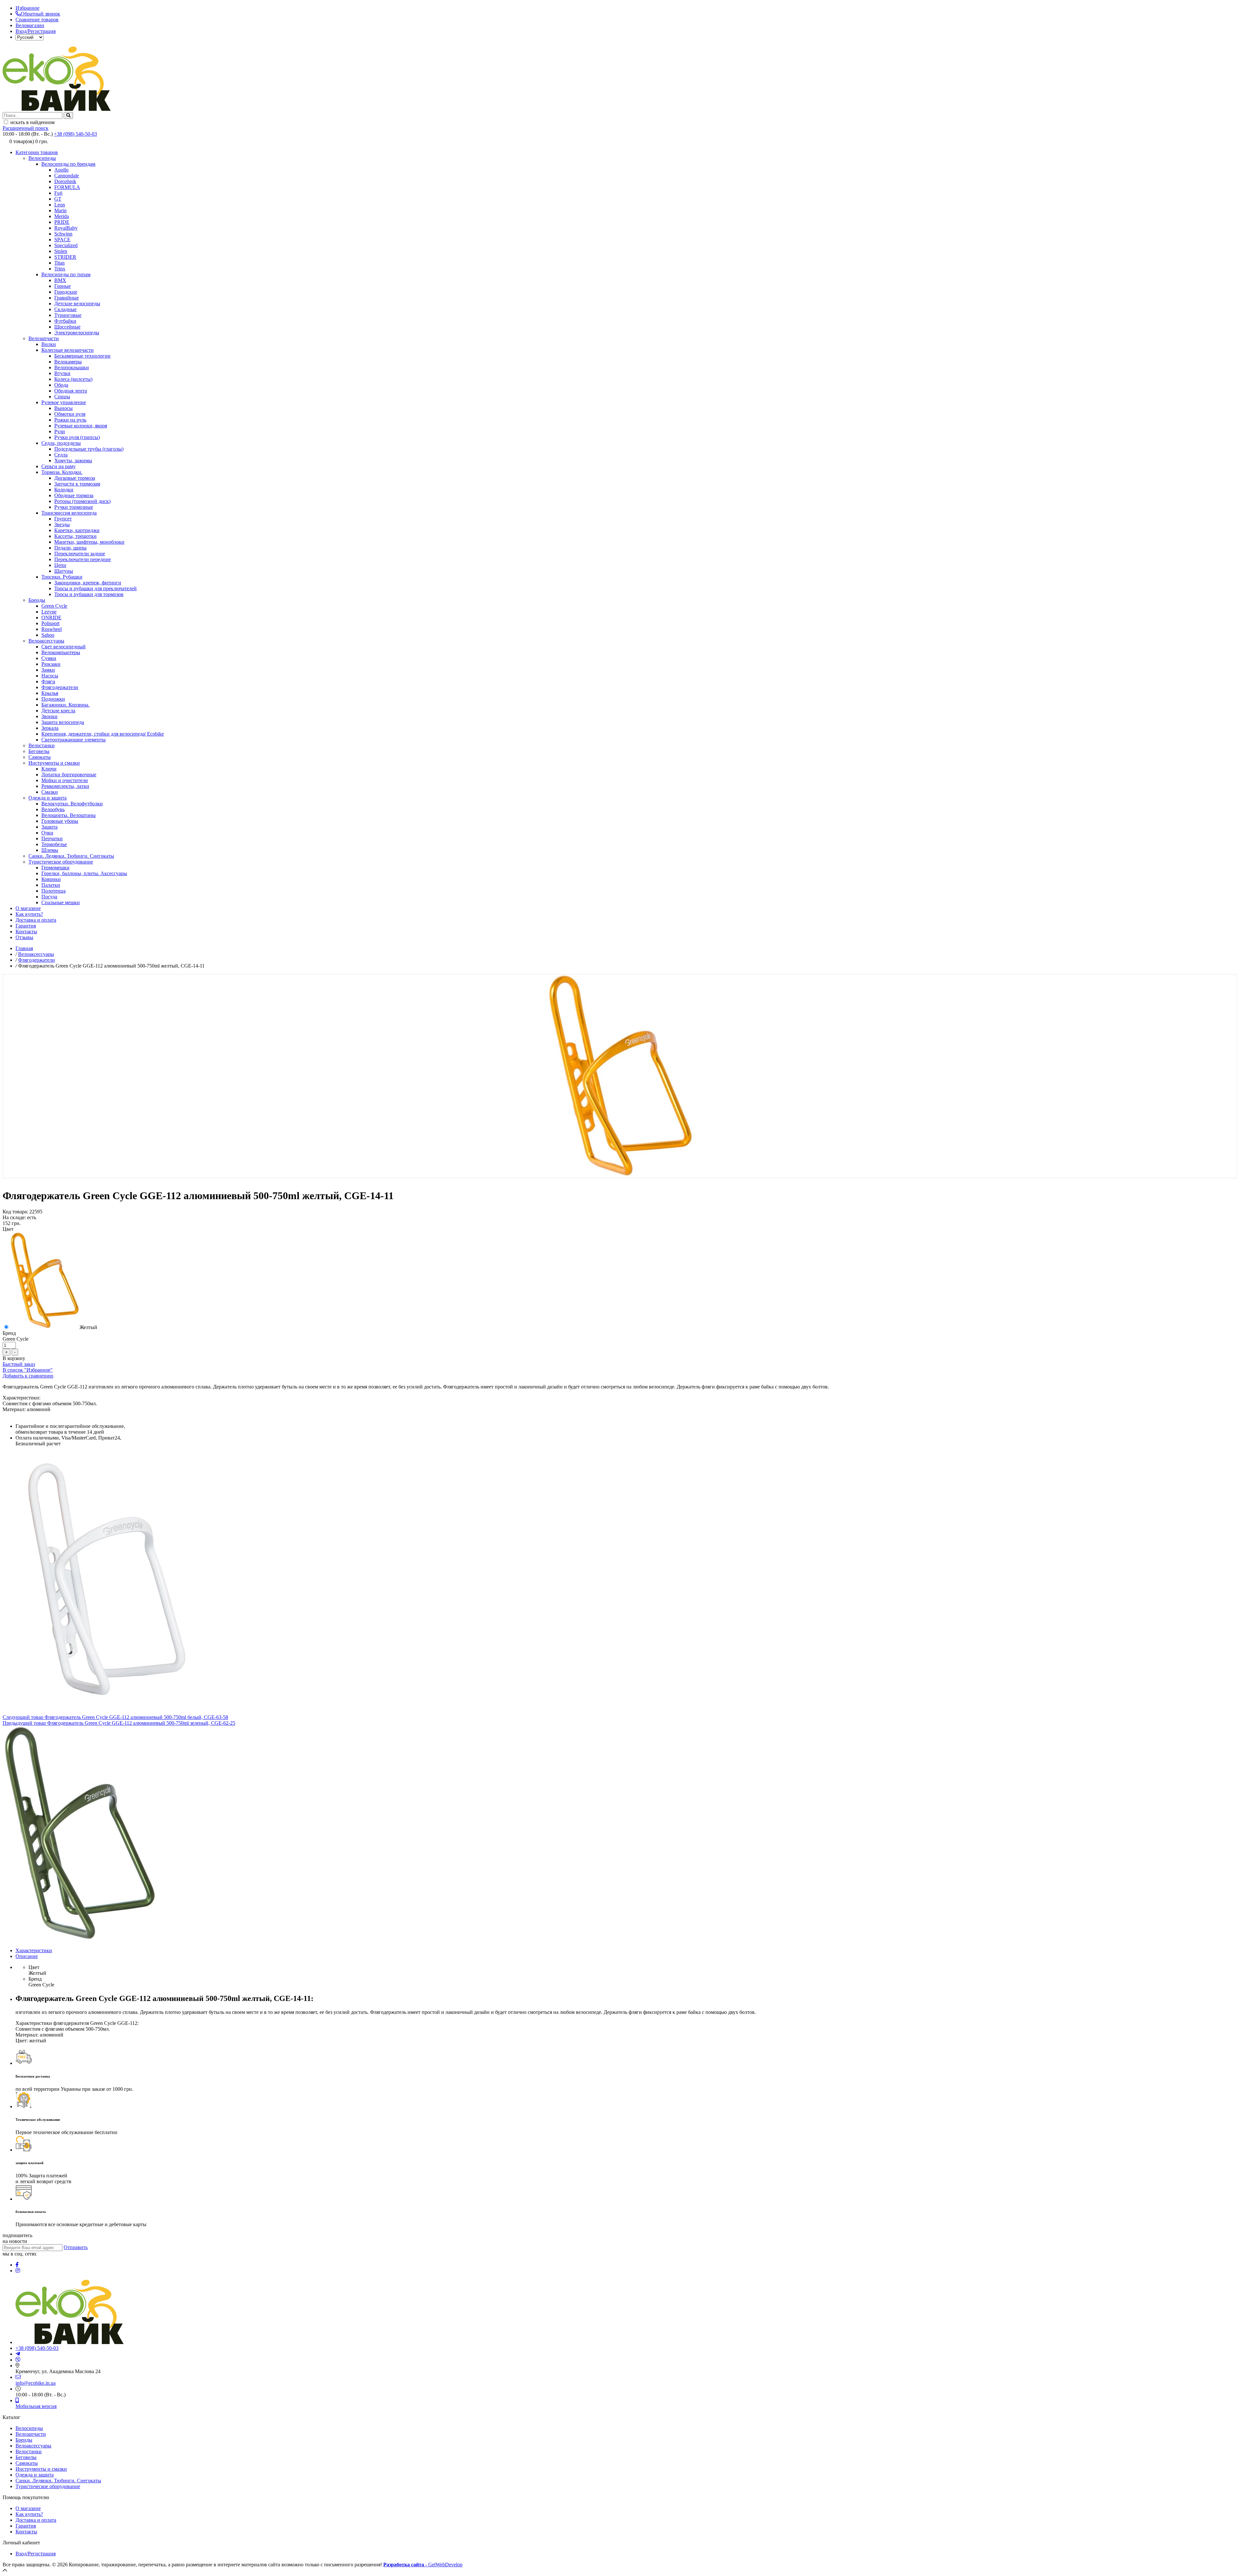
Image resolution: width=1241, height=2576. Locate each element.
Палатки (51, 885)
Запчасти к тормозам (77, 484)
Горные (63, 286)
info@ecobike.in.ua (36, 2383)
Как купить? (29, 914)
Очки (47, 833)
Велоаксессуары (46, 641)
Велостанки (42, 745)
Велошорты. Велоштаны (69, 815)
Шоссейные (67, 327)
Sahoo (48, 635)
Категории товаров (37, 152)
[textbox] (32, 115)
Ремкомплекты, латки (65, 786)
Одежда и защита (48, 798)
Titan (59, 263)
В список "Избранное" (28, 1370)
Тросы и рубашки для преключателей (95, 588)
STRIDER (65, 257)
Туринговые (68, 315)
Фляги (48, 681)
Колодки (64, 490)
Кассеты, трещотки (75, 536)
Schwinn (63, 234)
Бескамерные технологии (82, 356)
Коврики (51, 879)
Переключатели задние (80, 554)
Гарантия (26, 926)
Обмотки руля (70, 414)
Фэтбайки (65, 321)
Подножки (53, 699)
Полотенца (53, 891)
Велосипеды (42, 158)
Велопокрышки (72, 367)
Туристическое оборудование (61, 862)
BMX (60, 280)
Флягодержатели (60, 687)
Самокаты (40, 757)
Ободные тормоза (74, 495)
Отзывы (24, 937)
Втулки (62, 373)
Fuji (58, 193)
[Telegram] (18, 2354)
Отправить (76, 2247)
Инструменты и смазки (54, 763)
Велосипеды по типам (66, 274)
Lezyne (49, 612)
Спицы (62, 397)
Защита (49, 827)
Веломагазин (30, 25)
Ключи (49, 769)
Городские (66, 292)
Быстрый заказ (19, 1364)
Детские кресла (58, 711)
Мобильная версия (36, 2406)
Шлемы (50, 850)
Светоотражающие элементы (74, 740)
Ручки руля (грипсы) (77, 437)
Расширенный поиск (26, 128)
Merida (62, 216)
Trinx (60, 269)
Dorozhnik (65, 181)
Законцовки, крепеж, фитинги (88, 583)
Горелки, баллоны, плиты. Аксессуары (84, 873)
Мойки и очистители (65, 780)
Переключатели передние (83, 559)
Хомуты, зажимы (73, 461)
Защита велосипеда (63, 722)
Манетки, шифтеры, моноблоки (89, 542)
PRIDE (62, 222)
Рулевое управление (64, 402)
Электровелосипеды (77, 333)
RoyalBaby (66, 228)
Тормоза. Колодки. (62, 472)
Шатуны (64, 571)
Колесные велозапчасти (68, 350)
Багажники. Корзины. (65, 705)
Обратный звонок (40, 14)
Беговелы (39, 751)
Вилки (49, 344)
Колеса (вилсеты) (73, 379)
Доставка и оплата (36, 920)
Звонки (49, 716)
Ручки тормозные (74, 507)
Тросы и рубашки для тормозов (89, 594)
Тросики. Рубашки (62, 577)
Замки (48, 670)
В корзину (14, 1358)
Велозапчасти (44, 338)
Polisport (50, 623)
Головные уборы (60, 821)
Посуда (49, 897)
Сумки (49, 658)
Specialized (66, 245)
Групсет (63, 519)
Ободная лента (71, 391)
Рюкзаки (51, 664)
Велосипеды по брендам (68, 164)
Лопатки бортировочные (69, 775)
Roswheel (52, 629)
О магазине (28, 908)
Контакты (26, 932)
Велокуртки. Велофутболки (72, 804)
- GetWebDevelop (423, 2565)
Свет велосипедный (64, 647)
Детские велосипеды (77, 304)
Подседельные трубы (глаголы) (89, 449)
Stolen (61, 251)
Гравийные (67, 298)
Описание (27, 1956)
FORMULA (67, 187)
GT (58, 199)
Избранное (27, 8)
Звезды (62, 524)
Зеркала (50, 728)
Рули (60, 431)
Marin (60, 210)
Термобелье (54, 844)
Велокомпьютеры (61, 652)
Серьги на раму (58, 466)
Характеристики (34, 1950)
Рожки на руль (70, 420)
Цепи (60, 565)
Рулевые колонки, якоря (81, 426)
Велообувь (53, 809)
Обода (61, 385)
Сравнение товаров (37, 20)
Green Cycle (54, 606)
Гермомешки (55, 868)
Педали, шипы (70, 548)
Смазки (50, 792)
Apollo (61, 170)
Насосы (50, 676)
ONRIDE (51, 618)
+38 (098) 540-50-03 (75, 134)
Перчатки (52, 838)
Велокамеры (68, 362)
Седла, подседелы (61, 443)
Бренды (37, 600)
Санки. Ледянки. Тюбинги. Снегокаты (71, 856)
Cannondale (67, 176)
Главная (24, 948)
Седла (61, 455)
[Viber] (18, 2360)
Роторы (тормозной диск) (82, 501)
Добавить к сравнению (28, 1376)
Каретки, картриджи (77, 530)
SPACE (62, 240)
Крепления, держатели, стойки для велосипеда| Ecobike (103, 734)
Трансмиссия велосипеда (69, 513)
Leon (60, 205)
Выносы (64, 408)
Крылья (50, 693)
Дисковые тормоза (75, 478)
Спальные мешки (61, 902)
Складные (65, 309)
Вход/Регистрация (36, 31)
